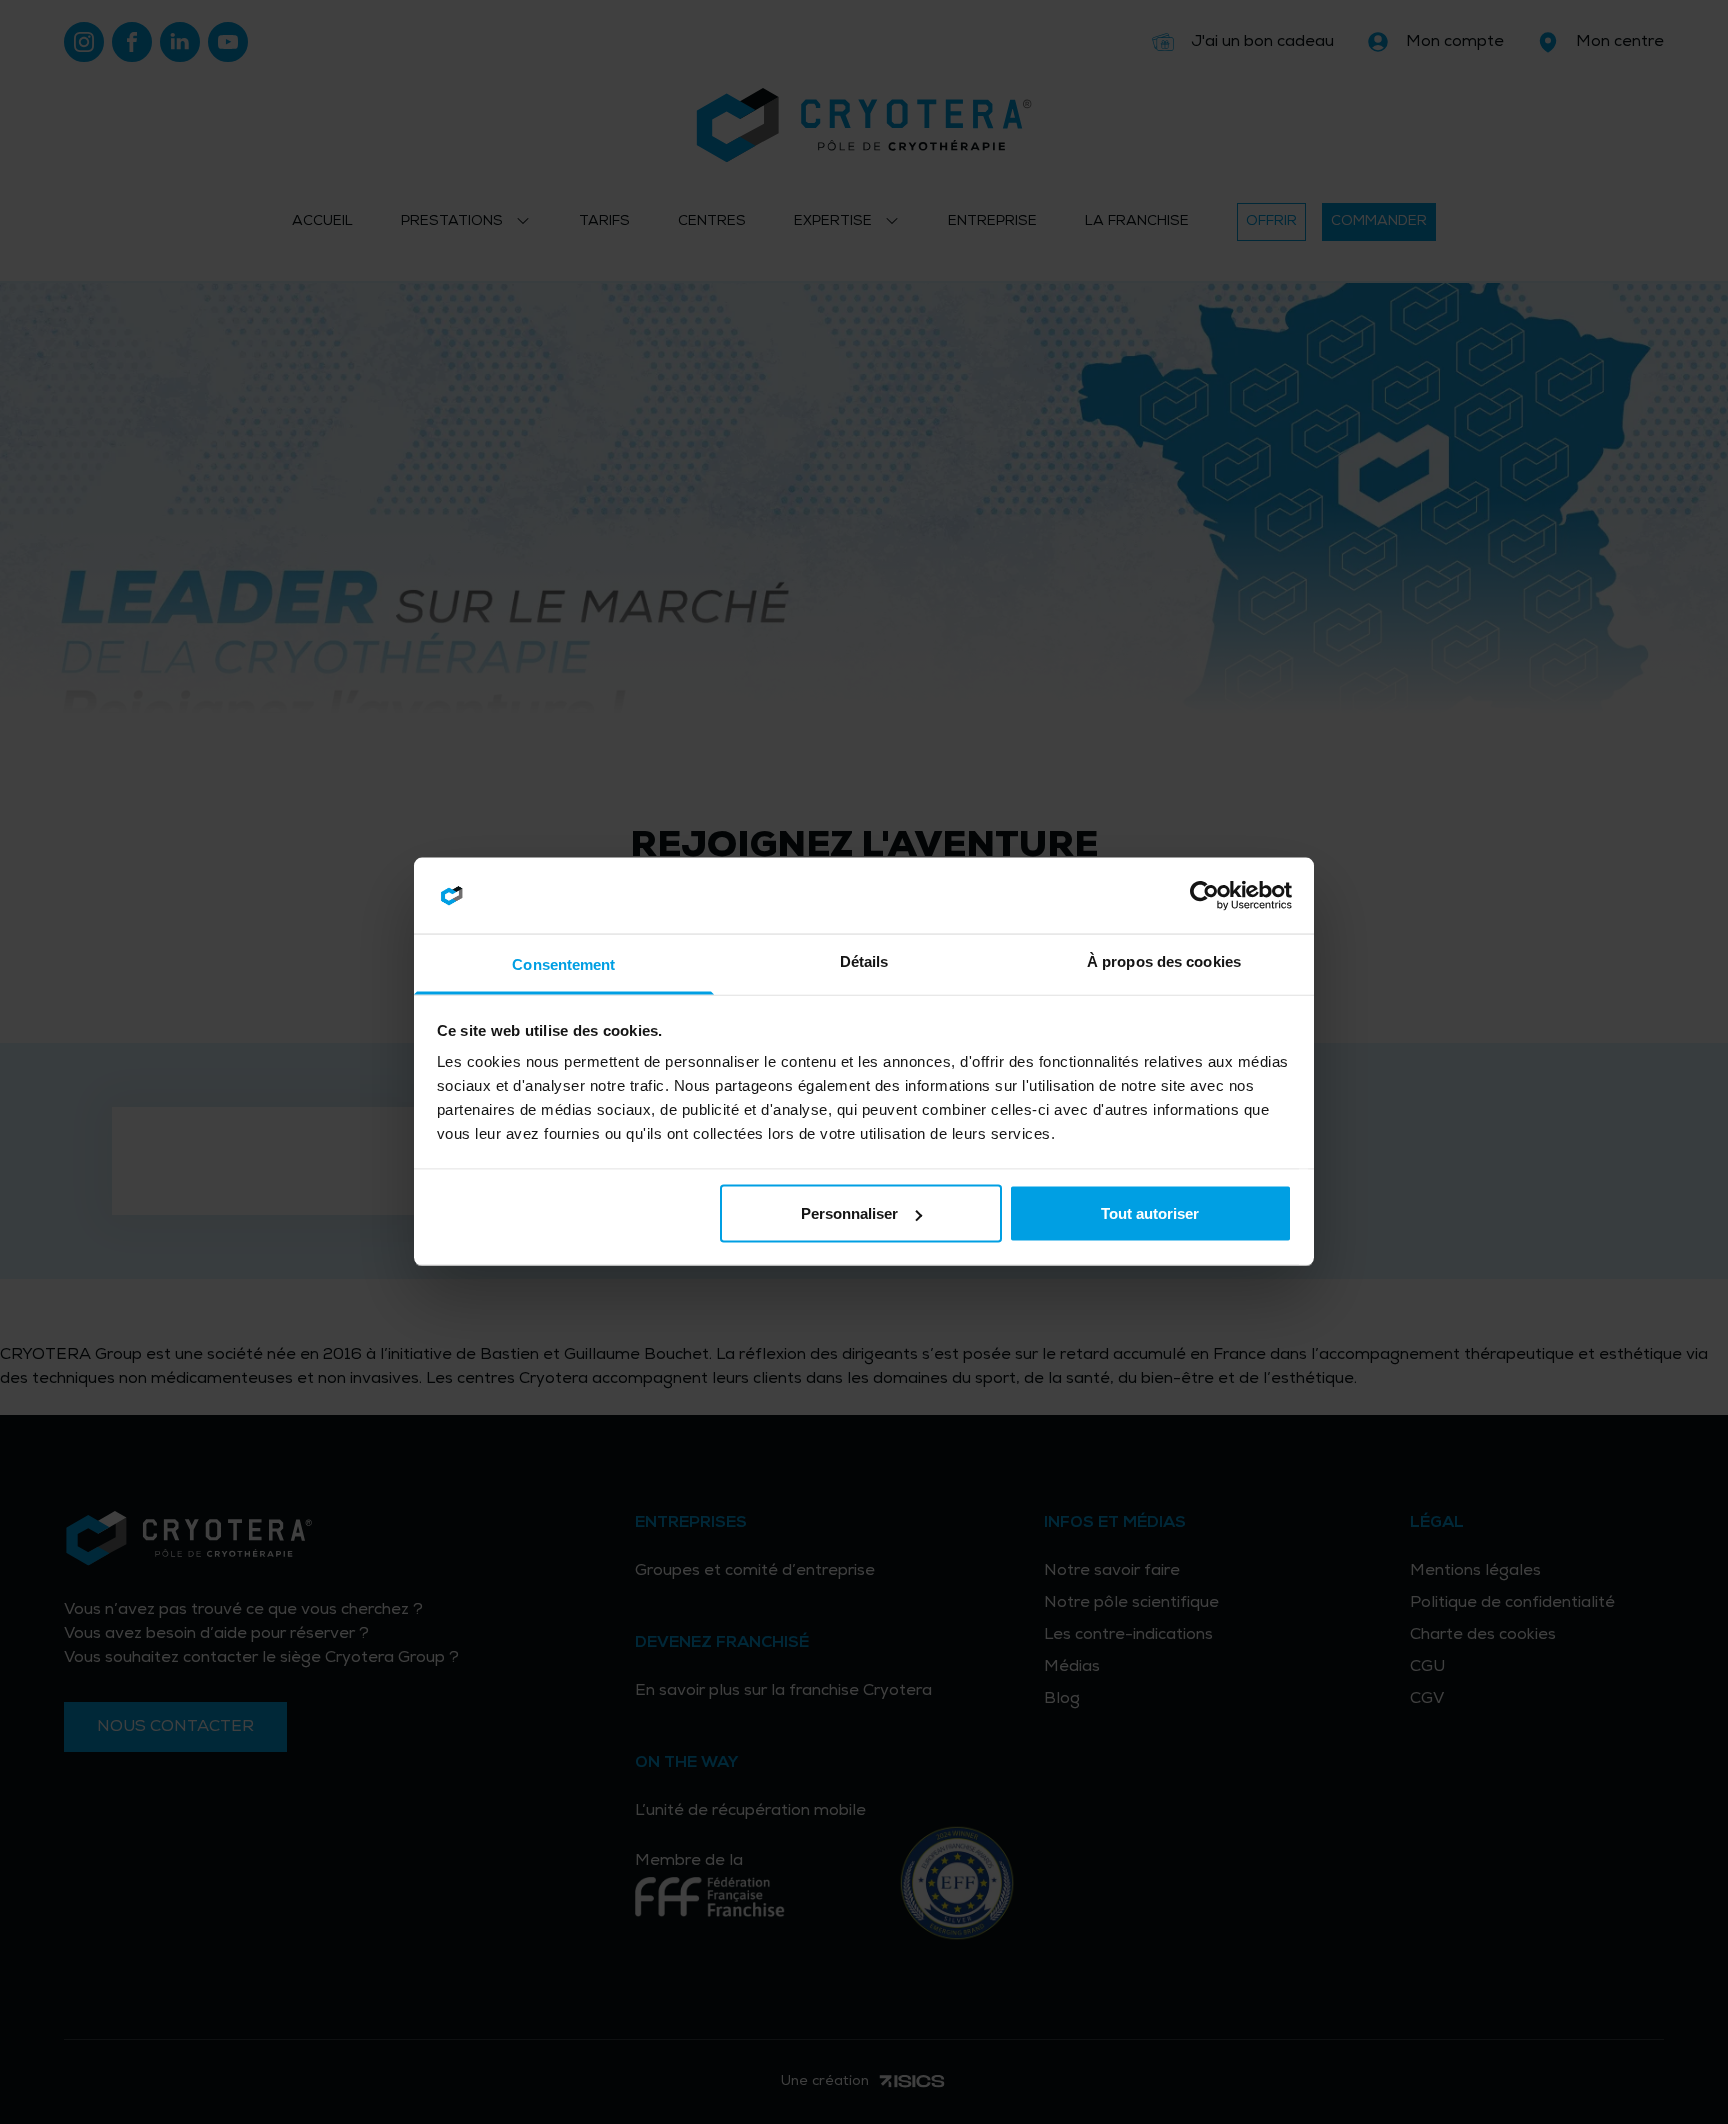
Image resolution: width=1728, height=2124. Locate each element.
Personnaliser (849, 1213)
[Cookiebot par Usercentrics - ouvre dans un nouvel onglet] (1204, 896)
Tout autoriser (1150, 1213)
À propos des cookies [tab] (1164, 961)
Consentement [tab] (563, 964)
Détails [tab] (864, 961)
